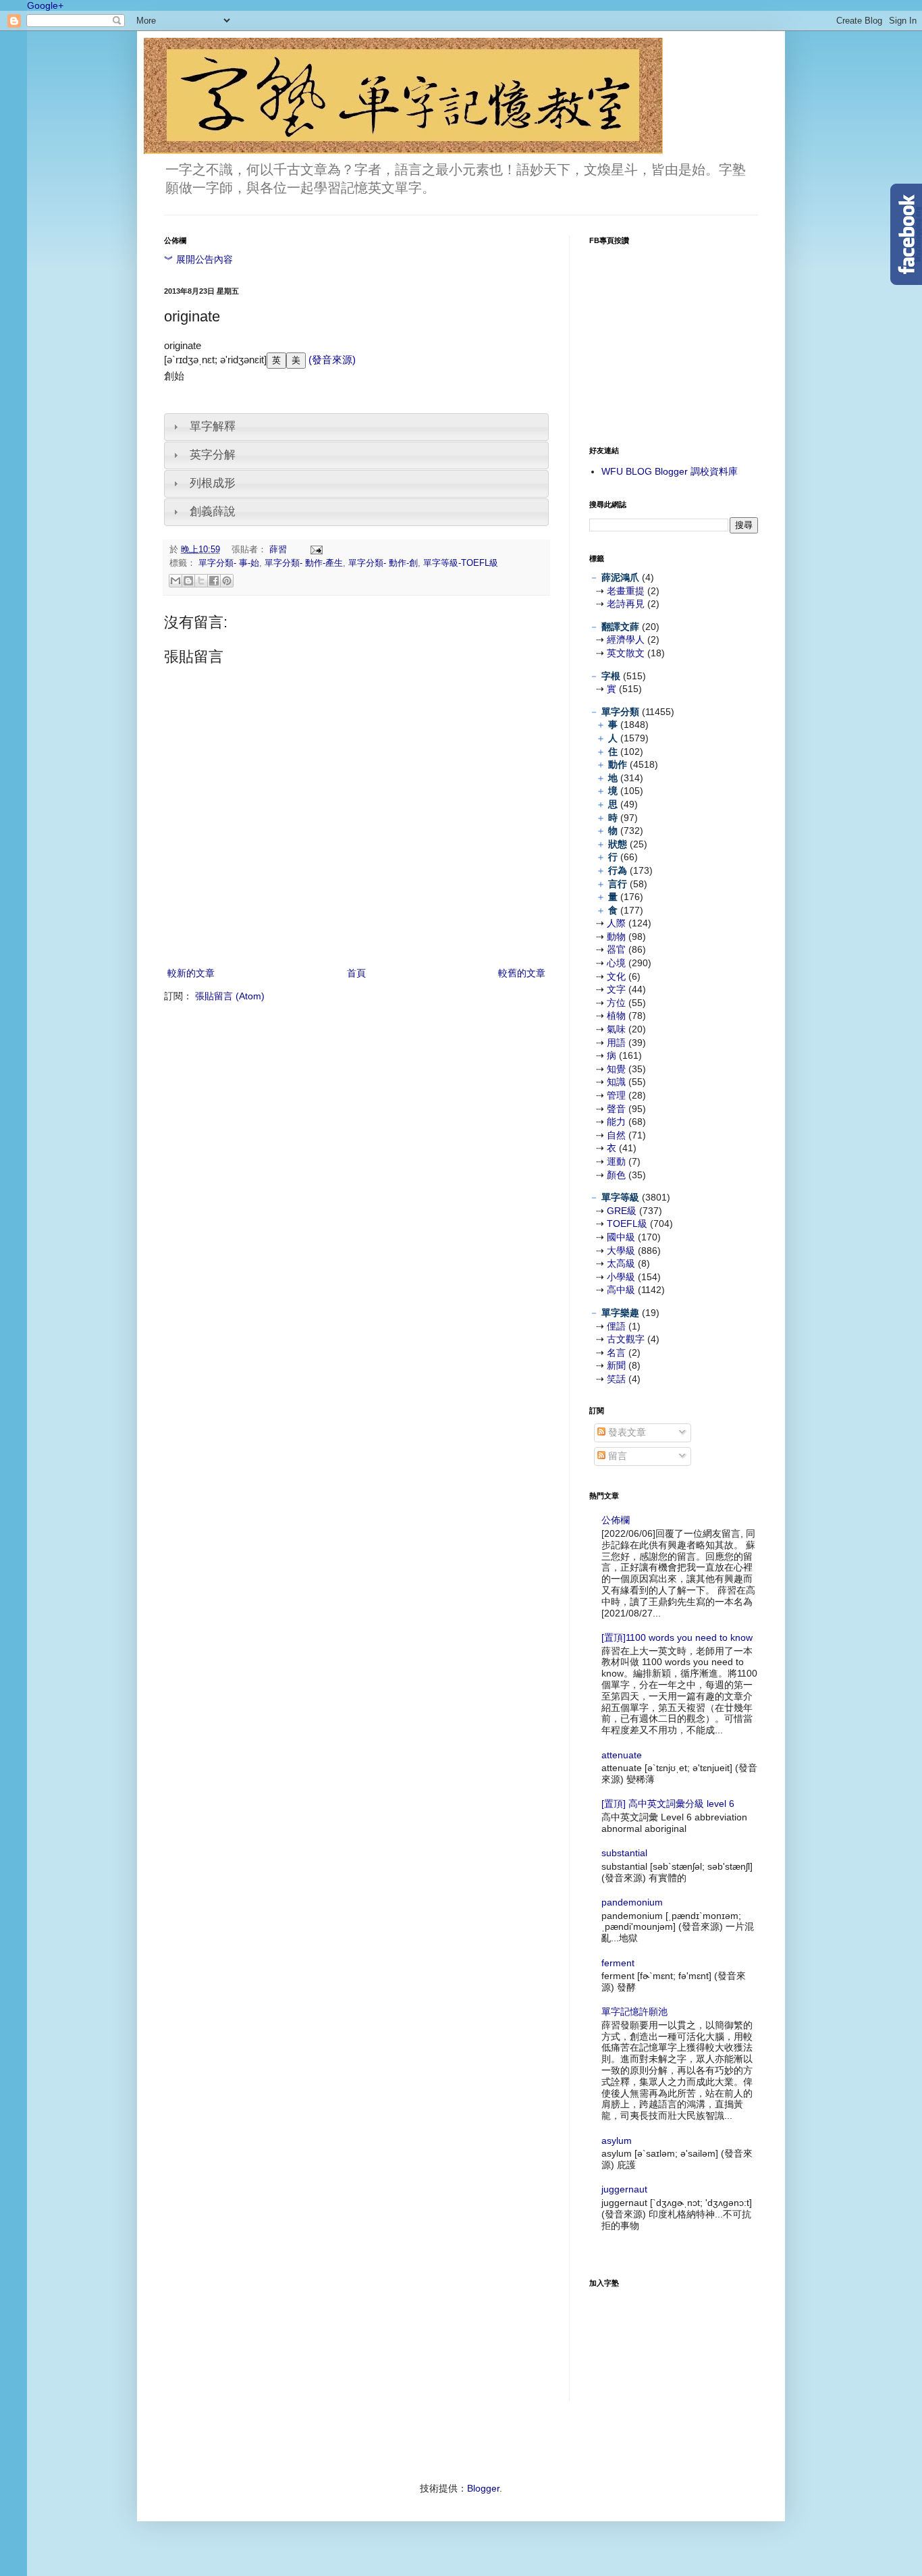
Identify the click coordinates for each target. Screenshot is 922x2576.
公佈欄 (616, 1520)
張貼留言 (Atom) (230, 996)
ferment (618, 1963)
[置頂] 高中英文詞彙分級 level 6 (668, 1804)
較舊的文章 (522, 973)
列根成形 (213, 483)
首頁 (356, 973)
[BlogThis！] (188, 581)
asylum (617, 2140)
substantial (624, 1853)
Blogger (483, 2488)
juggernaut (624, 2189)
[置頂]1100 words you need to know (677, 1637)
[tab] (356, 427)
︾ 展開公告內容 (198, 259)
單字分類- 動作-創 (383, 563)
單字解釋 (213, 426)
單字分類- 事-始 (229, 563)
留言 (616, 1456)
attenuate (622, 1755)
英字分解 (213, 455)
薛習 (279, 550)
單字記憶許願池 (634, 2012)
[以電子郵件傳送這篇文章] (175, 581)
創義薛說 (213, 511)
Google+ (45, 5)
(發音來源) (331, 360)
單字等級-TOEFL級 (461, 563)
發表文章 (626, 1432)
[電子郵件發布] (315, 550)
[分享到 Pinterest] (227, 581)
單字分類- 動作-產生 (304, 563)
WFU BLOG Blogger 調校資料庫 (670, 471)
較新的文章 (191, 973)
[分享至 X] (201, 581)
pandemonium (632, 1902)
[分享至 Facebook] (214, 581)
